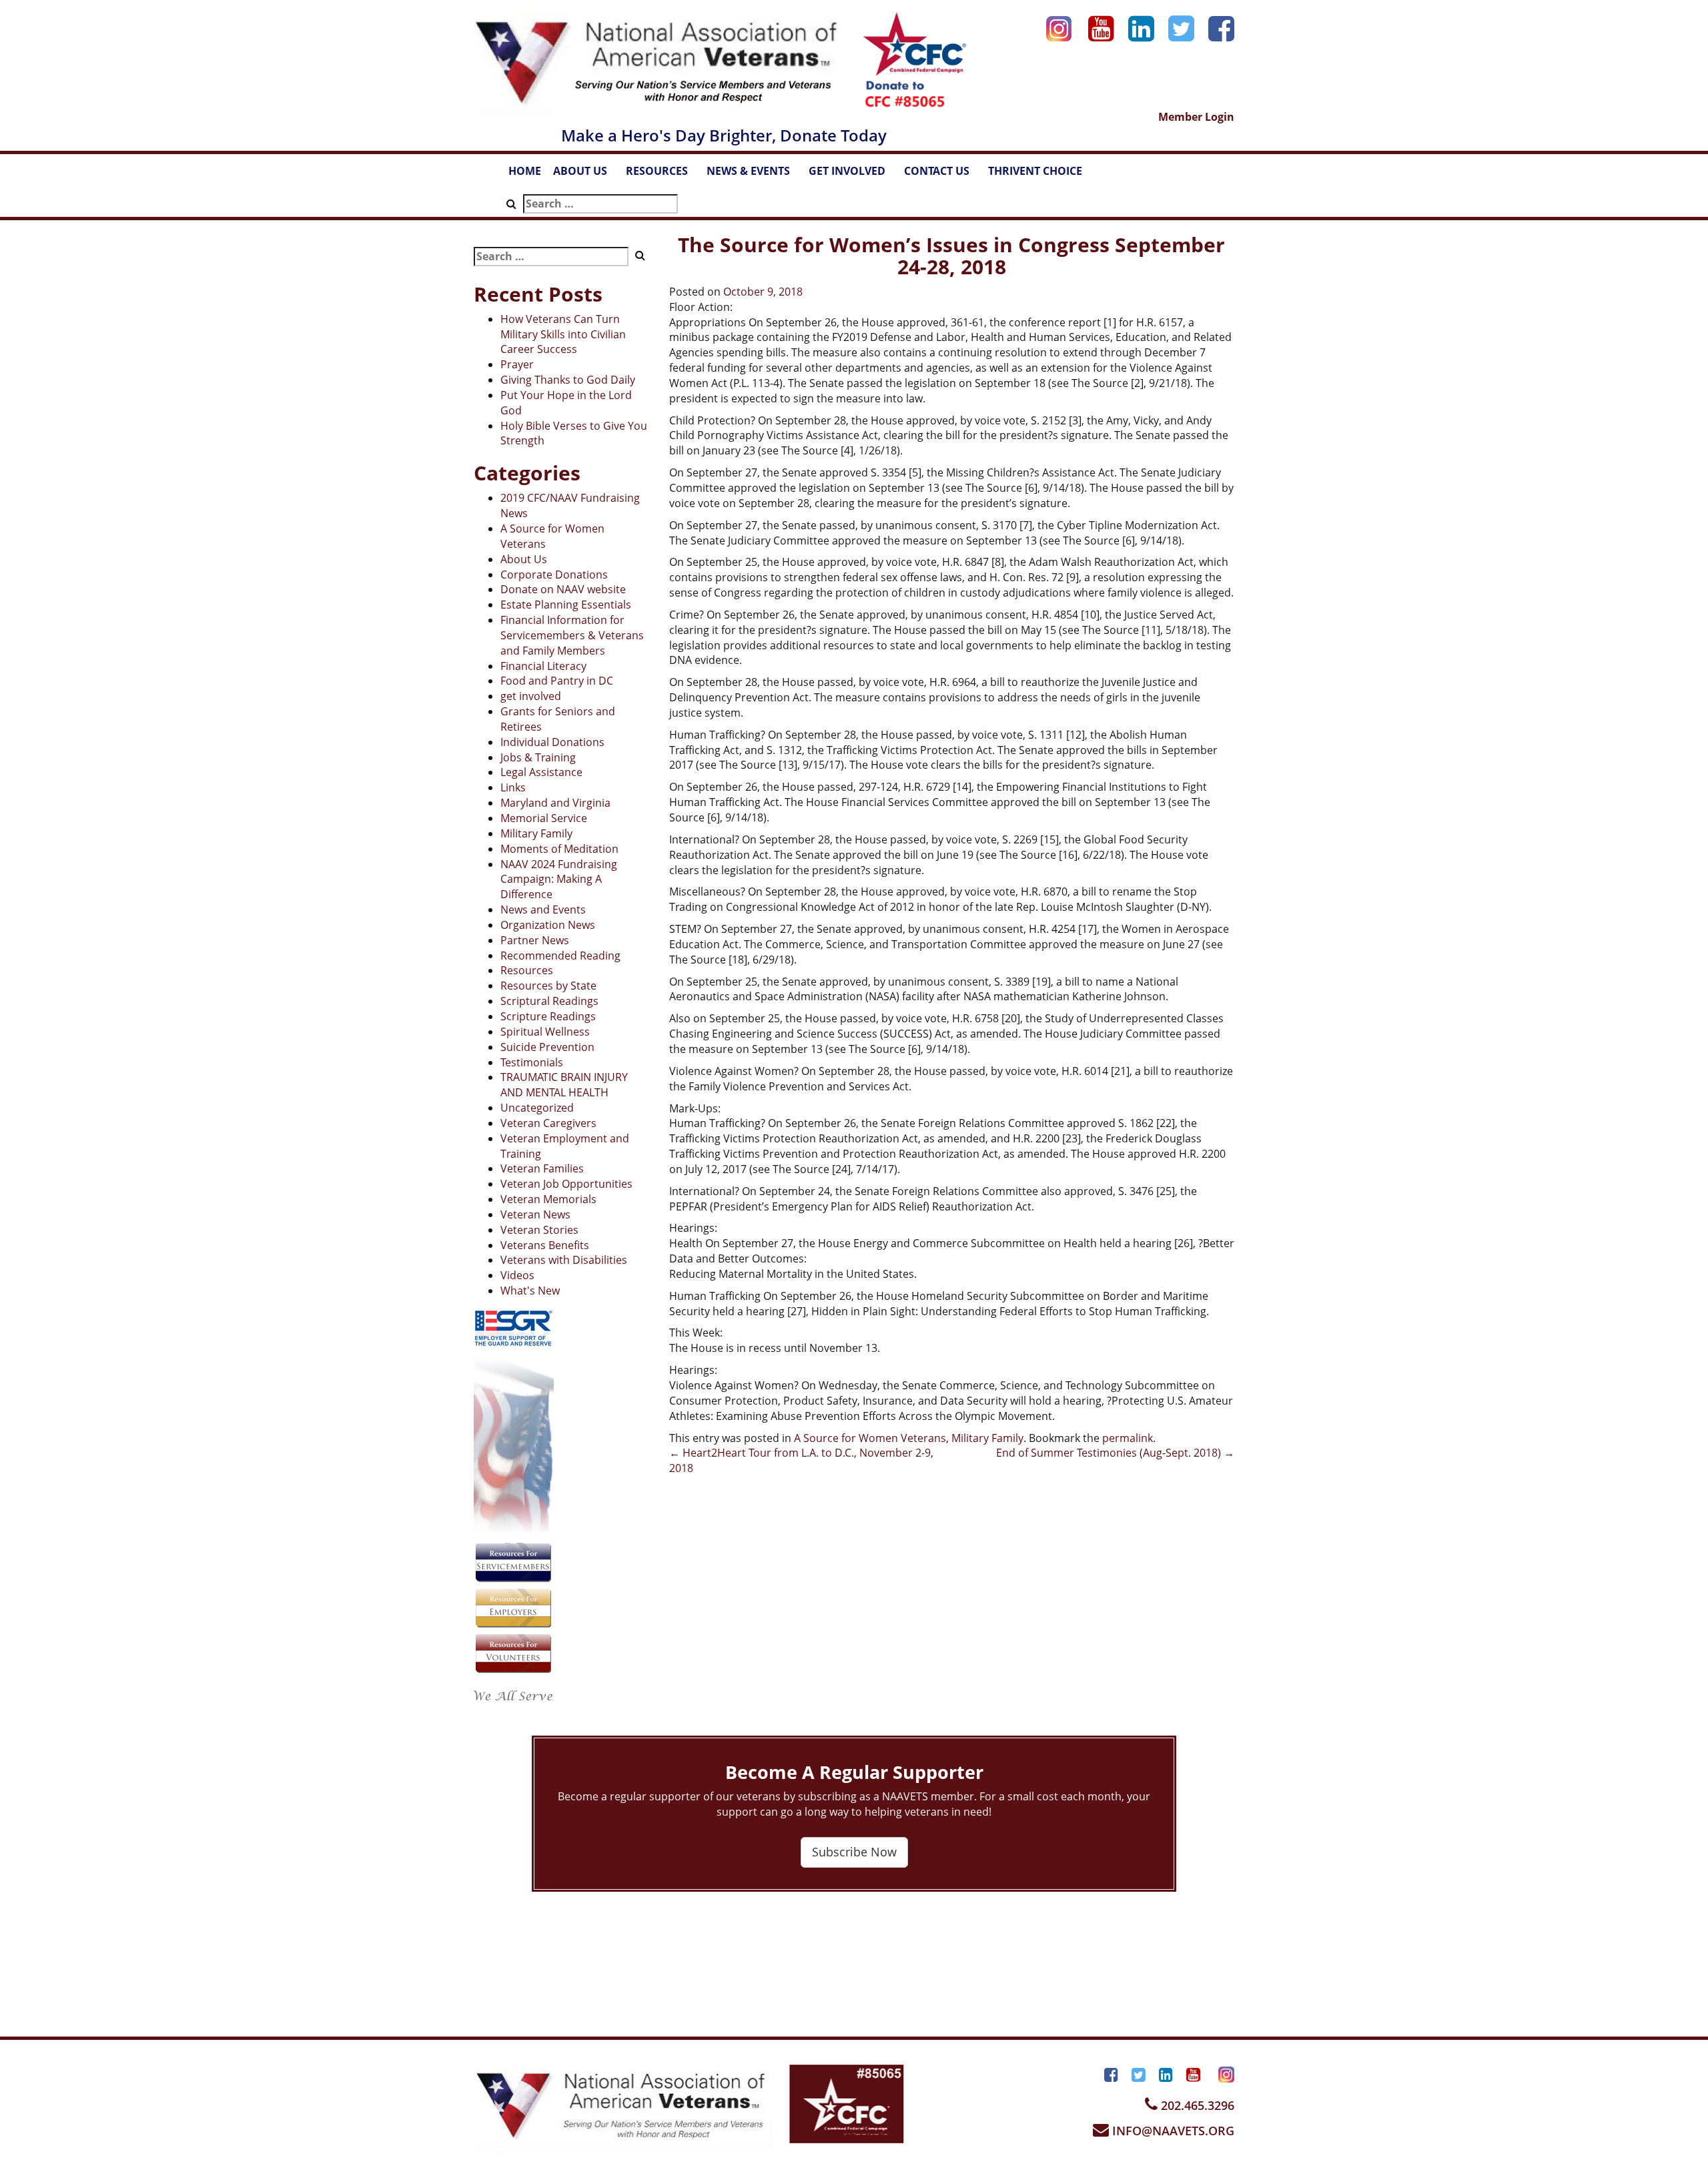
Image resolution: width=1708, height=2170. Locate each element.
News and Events (543, 910)
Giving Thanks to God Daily (568, 380)
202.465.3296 (1196, 2105)
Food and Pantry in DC (557, 681)
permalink (1128, 1438)
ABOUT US (586, 175)
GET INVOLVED (853, 175)
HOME (525, 171)
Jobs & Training (538, 757)
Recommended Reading (560, 956)
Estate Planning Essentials (566, 605)
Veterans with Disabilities (564, 1260)
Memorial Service (544, 818)
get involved (531, 696)
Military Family (536, 833)
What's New (530, 1291)
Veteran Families (542, 1168)
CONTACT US (943, 175)
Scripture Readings (548, 1016)
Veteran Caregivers (548, 1123)
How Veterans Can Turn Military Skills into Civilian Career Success (563, 334)
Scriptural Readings (549, 1001)
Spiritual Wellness (545, 1032)
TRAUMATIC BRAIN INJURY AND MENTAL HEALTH (564, 1085)
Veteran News (535, 1214)
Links (513, 787)
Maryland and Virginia (555, 803)
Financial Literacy (543, 666)
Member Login (1196, 117)
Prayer (517, 364)
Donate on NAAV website (563, 589)
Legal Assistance (541, 772)
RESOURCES (663, 175)
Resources (527, 970)
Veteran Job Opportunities (566, 1184)
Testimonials (532, 1062)
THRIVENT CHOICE (1035, 171)
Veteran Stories (539, 1230)
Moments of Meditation (559, 849)
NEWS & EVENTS (755, 175)
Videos (517, 1275)
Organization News (548, 925)
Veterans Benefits (545, 1245)
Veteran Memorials (548, 1199)
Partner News (535, 940)
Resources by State (548, 986)
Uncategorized (537, 1108)
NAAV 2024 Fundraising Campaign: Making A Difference (559, 879)
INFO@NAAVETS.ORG (1172, 2131)
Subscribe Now (854, 1852)
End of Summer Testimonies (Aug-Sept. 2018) (1115, 1453)
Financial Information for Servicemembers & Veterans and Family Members (572, 635)
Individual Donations (552, 742)
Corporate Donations (554, 575)
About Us (524, 559)
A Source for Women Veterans (870, 1438)
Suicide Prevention (547, 1047)
